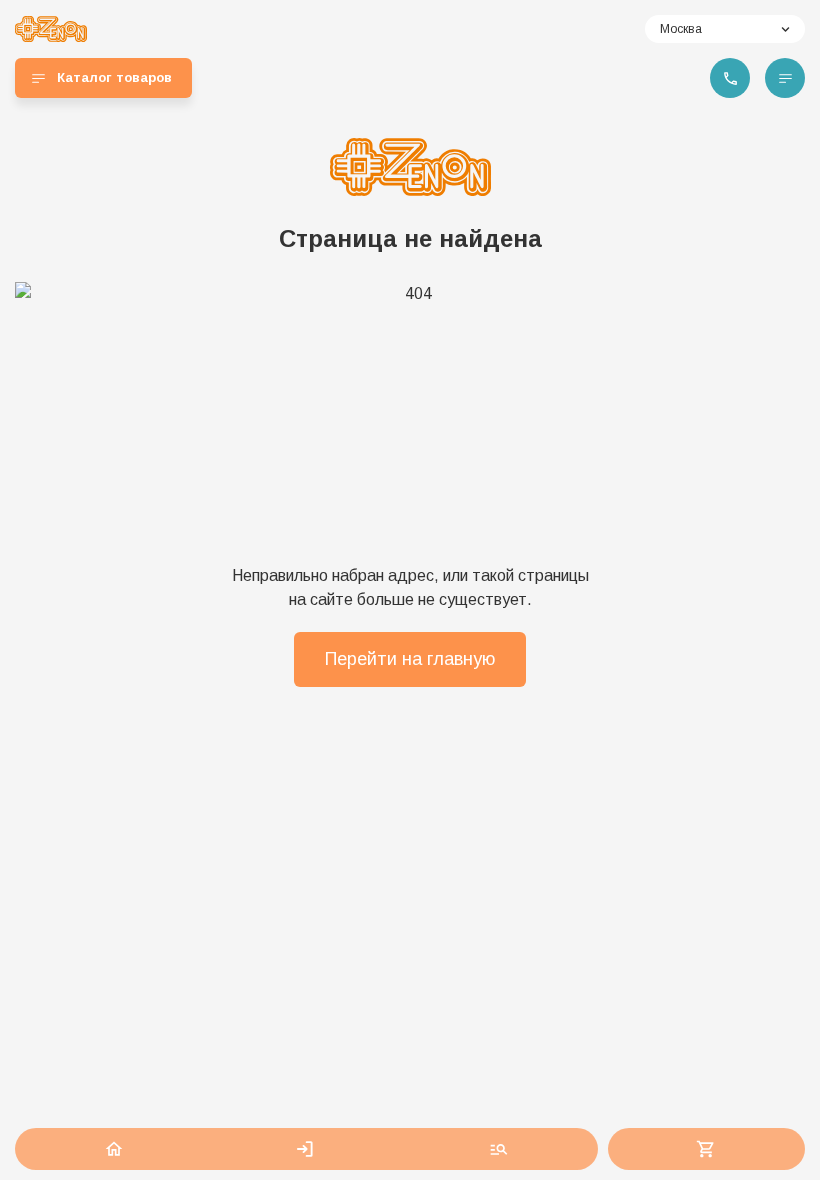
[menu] (785, 78)
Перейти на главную (410, 659)
